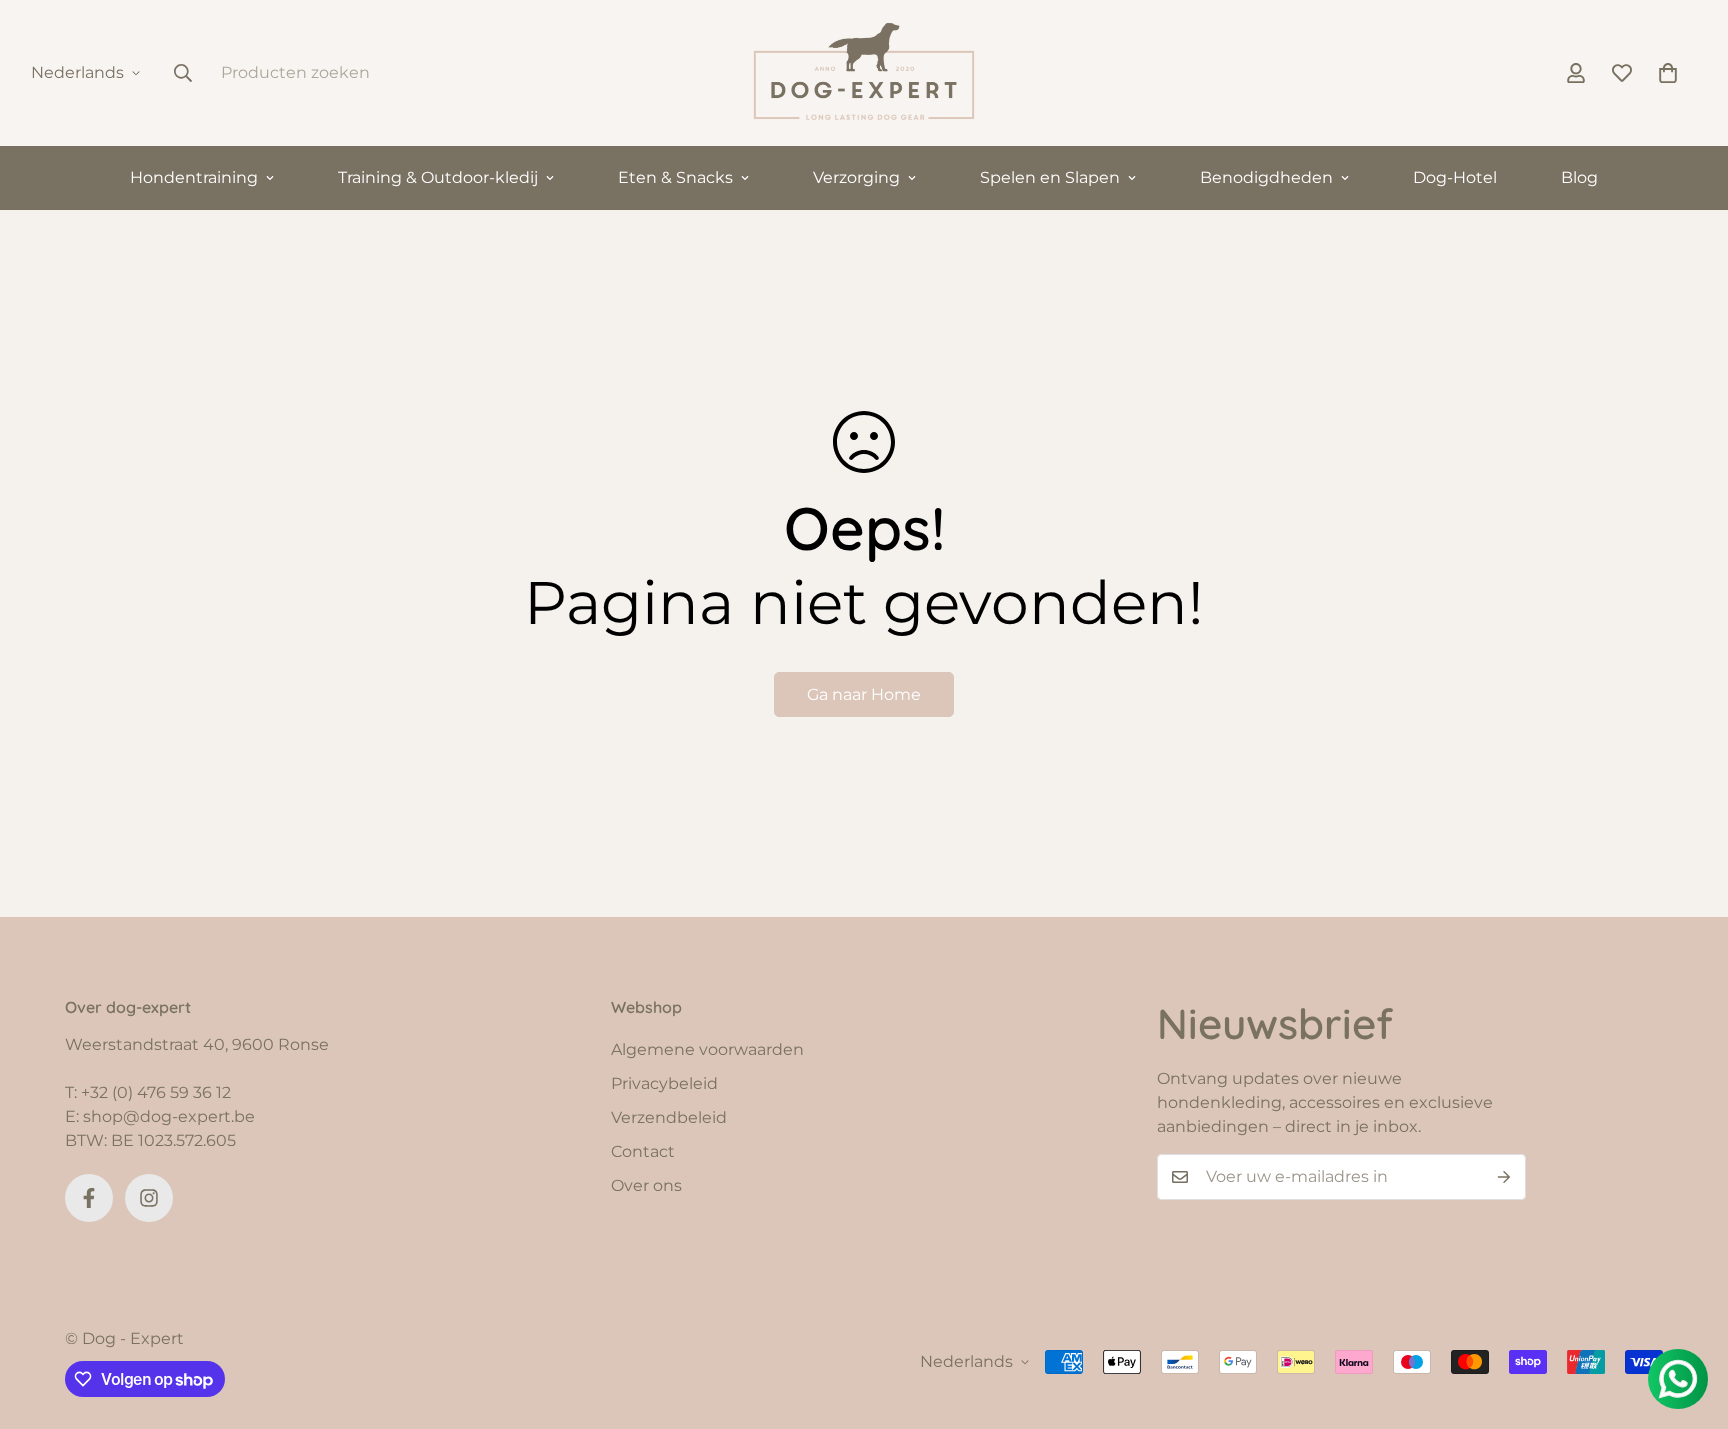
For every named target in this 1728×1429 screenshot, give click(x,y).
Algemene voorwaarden (707, 1049)
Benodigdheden (1266, 177)
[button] (1668, 73)
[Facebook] (89, 1198)
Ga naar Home (864, 694)
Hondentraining (194, 177)
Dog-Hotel (1455, 177)
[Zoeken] (183, 73)
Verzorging (856, 177)
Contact (643, 1151)
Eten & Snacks (675, 177)
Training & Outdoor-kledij (438, 177)
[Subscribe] (1504, 1177)
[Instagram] (149, 1198)
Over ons (646, 1185)
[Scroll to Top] (1689, 1320)
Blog (1579, 177)
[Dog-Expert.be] (864, 73)
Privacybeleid (664, 1083)
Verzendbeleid (669, 1117)
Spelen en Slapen (1050, 177)
